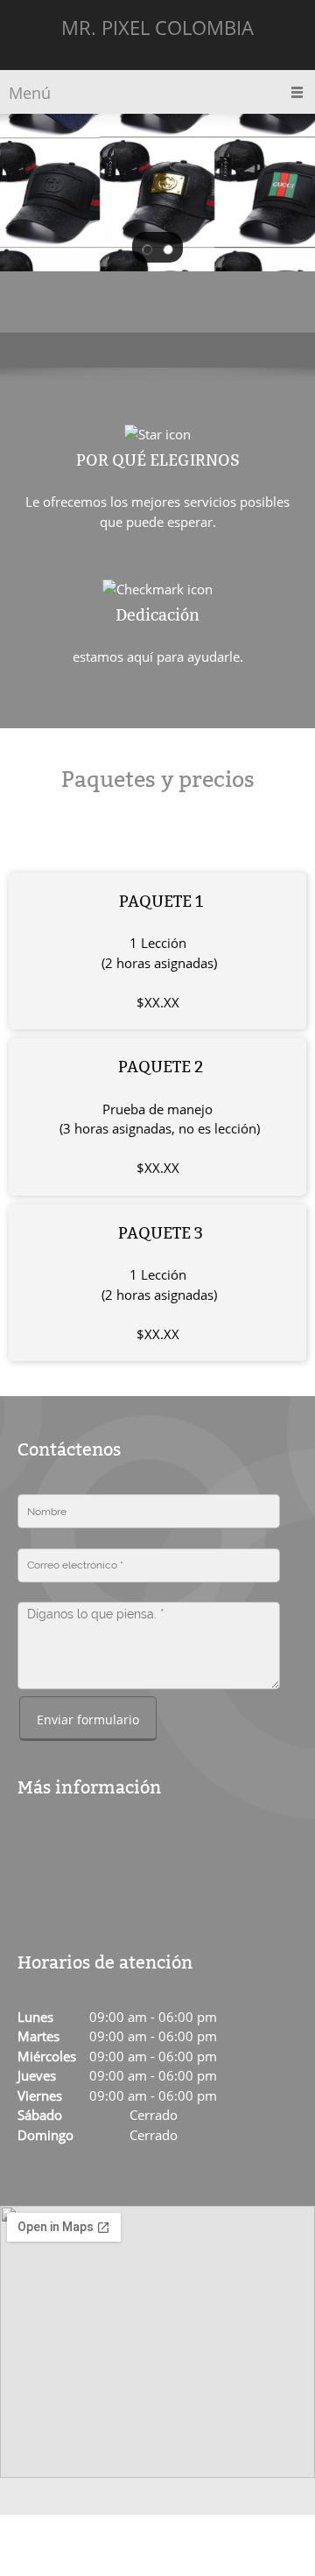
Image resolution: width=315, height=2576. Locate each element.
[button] (147, 248)
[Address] (31, 1850)
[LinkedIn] (122, 1892)
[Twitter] (80, 1892)
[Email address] (83, 1850)
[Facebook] (38, 1892)
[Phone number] (57, 1850)
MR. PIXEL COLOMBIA (157, 27)
